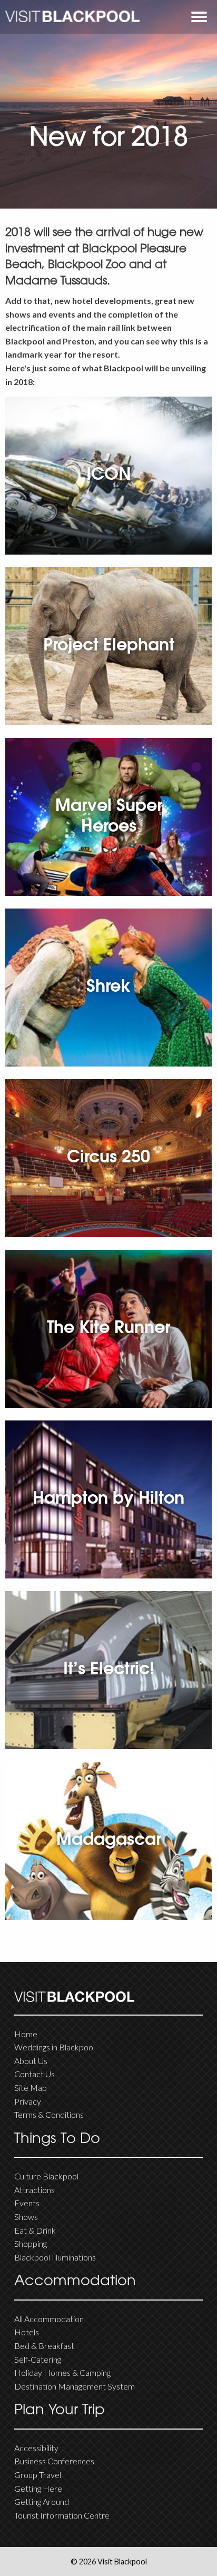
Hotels (27, 2332)
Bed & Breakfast (44, 2346)
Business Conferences (54, 2461)
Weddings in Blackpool (55, 2047)
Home (26, 2034)
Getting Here (38, 2488)
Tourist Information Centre (62, 2515)
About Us (31, 2061)
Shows (26, 2217)
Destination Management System (75, 2386)
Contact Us (34, 2074)
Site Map (31, 2088)
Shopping (31, 2243)
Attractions (34, 2190)
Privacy (28, 2101)
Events (27, 2203)
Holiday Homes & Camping (62, 2372)
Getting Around (42, 2501)
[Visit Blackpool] (72, 17)
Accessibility (36, 2448)
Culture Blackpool (46, 2176)
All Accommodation (49, 2319)
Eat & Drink (35, 2230)
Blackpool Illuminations (55, 2257)
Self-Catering (38, 2359)
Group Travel (38, 2475)
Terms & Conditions (49, 2114)
